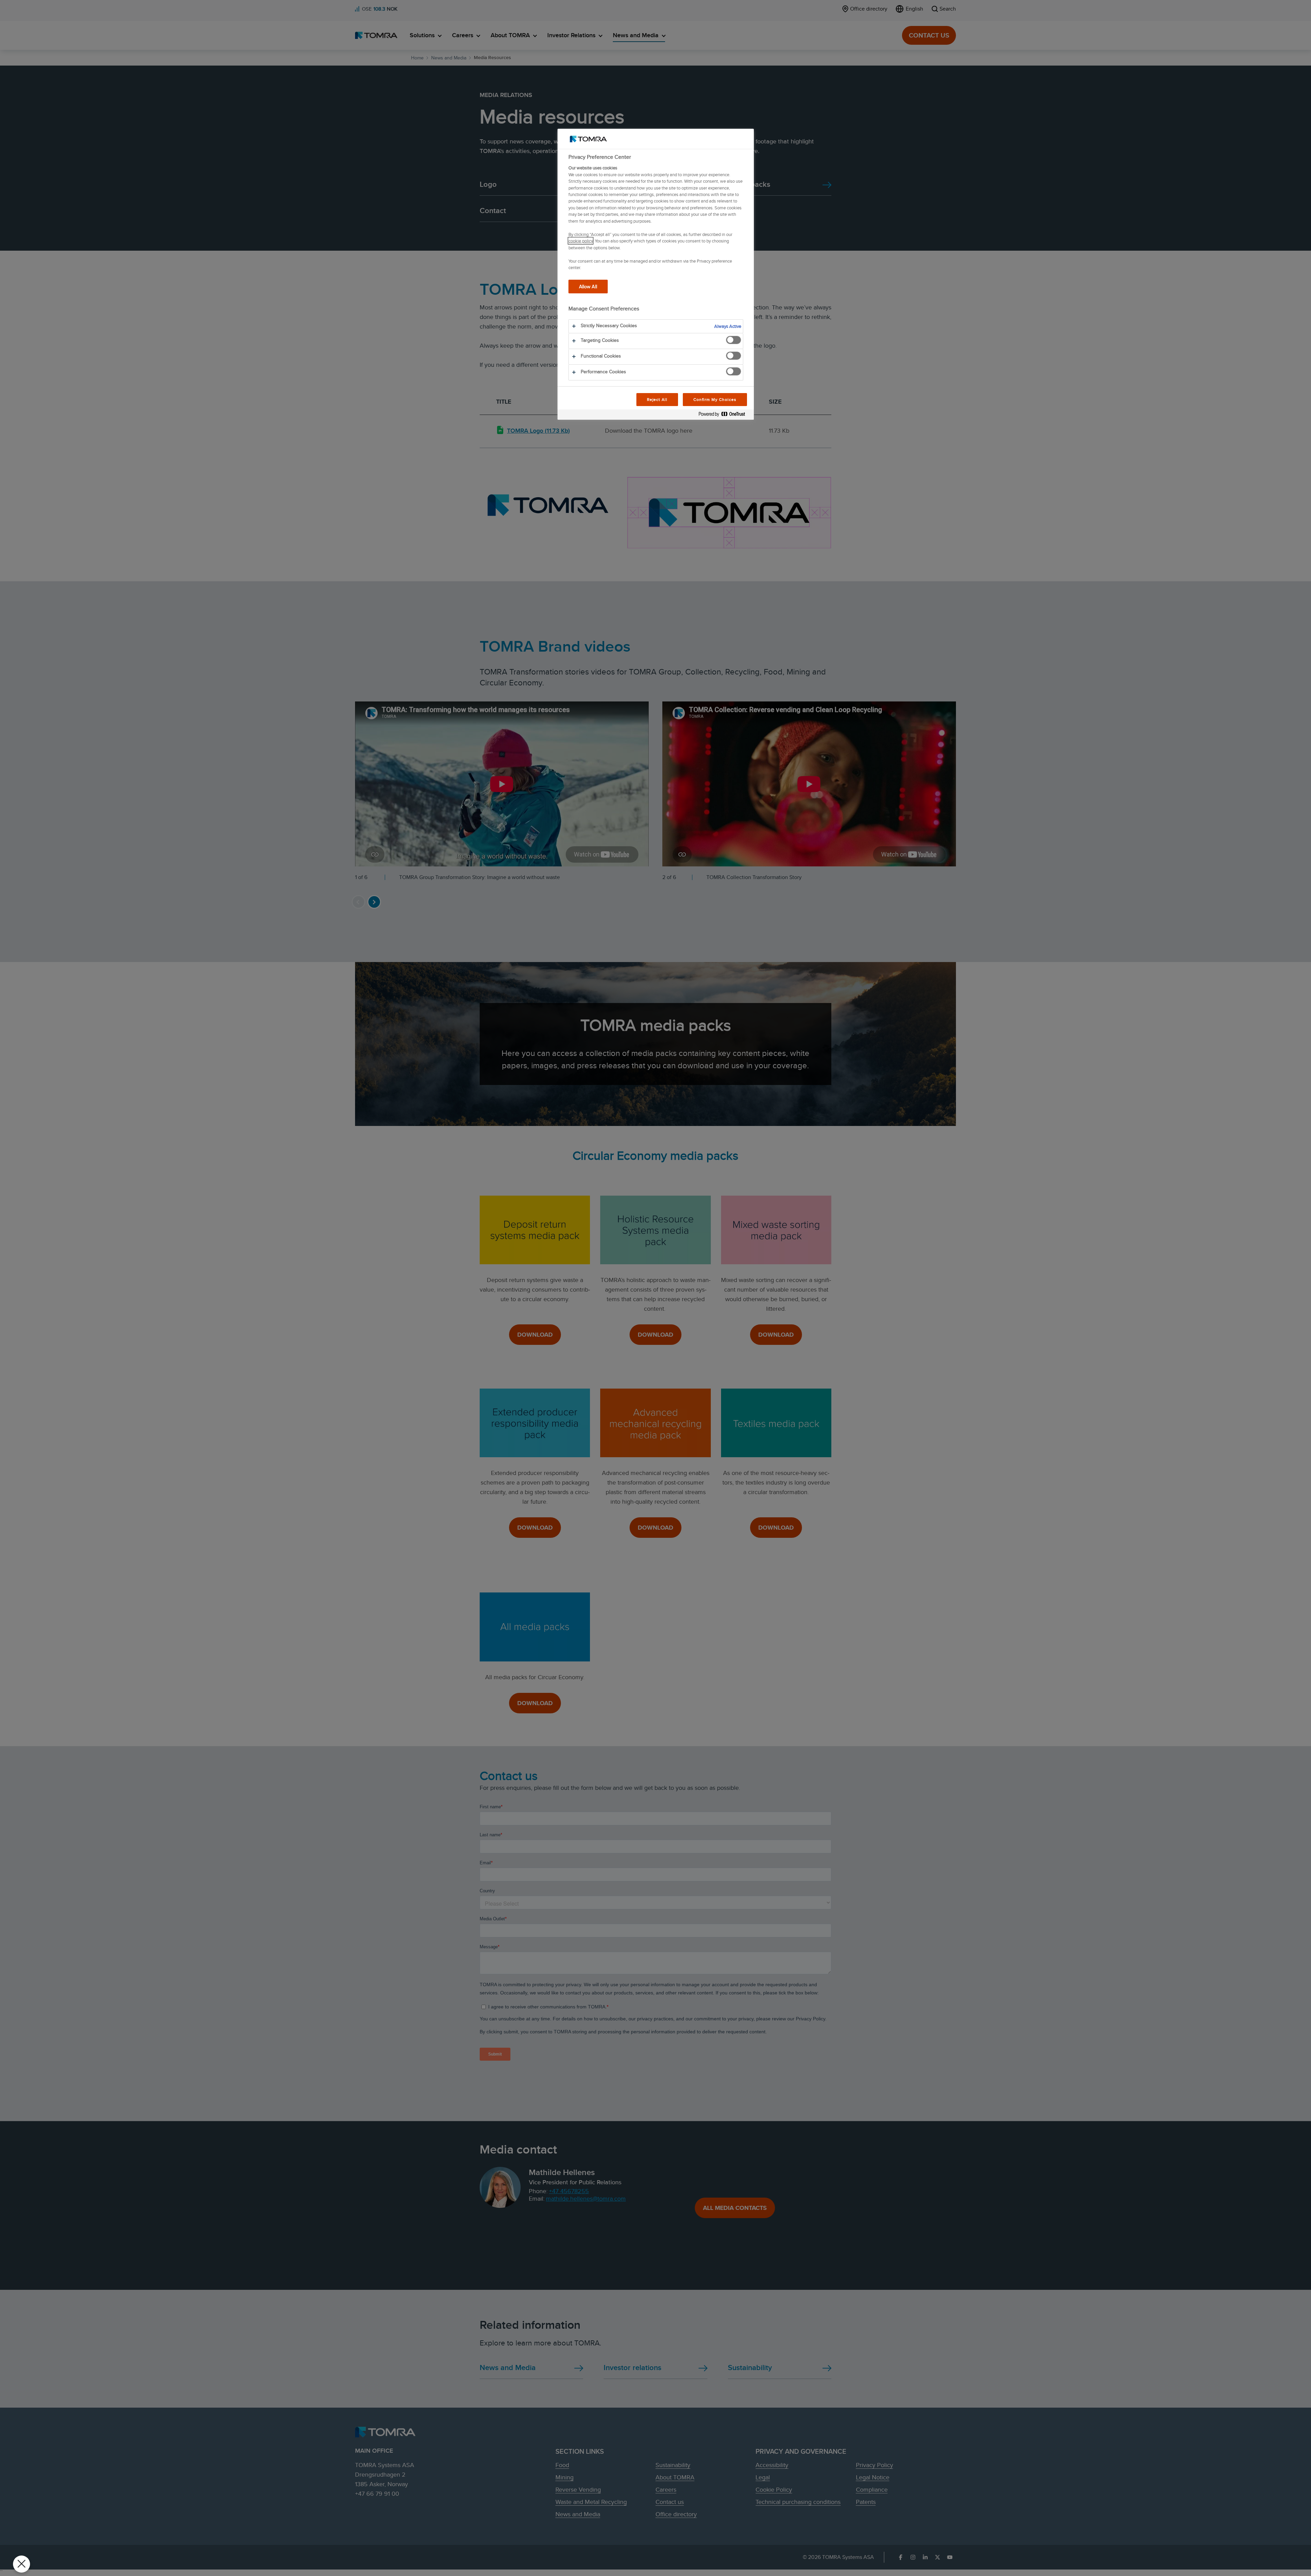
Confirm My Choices (715, 399)
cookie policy (581, 241)
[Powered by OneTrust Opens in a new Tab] (724, 415)
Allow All (588, 286)
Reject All (657, 399)
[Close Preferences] (22, 2564)
